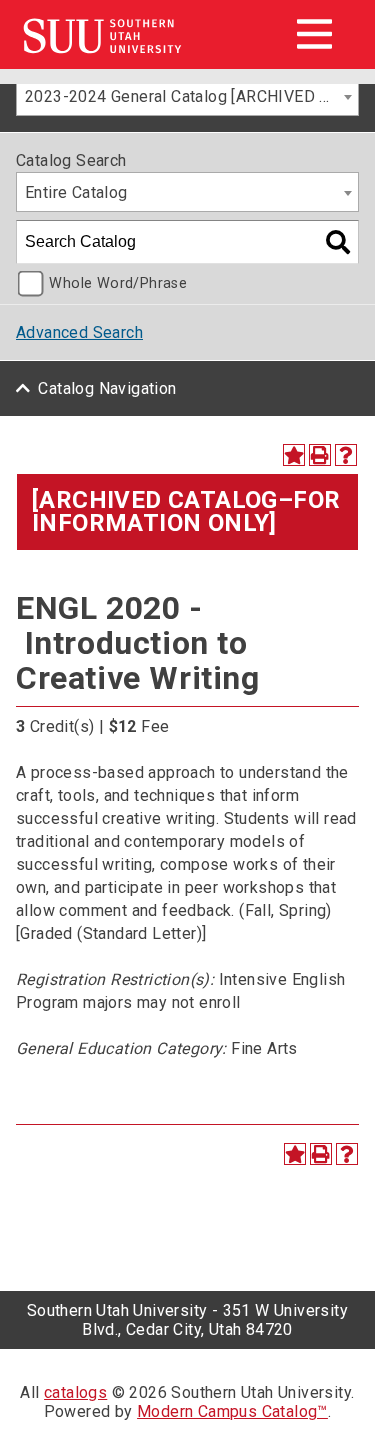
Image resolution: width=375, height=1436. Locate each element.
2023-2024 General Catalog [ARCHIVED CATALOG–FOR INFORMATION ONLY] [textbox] (191, 96)
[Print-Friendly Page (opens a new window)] (320, 455)
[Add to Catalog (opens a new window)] (294, 455)
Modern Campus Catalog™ (232, 1411)
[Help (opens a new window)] (346, 455)
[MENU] (314, 34)
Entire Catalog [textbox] (76, 192)
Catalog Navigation (107, 388)
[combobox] (187, 96)
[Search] (338, 242)
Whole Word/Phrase (118, 283)
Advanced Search (79, 332)
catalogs (75, 1392)
